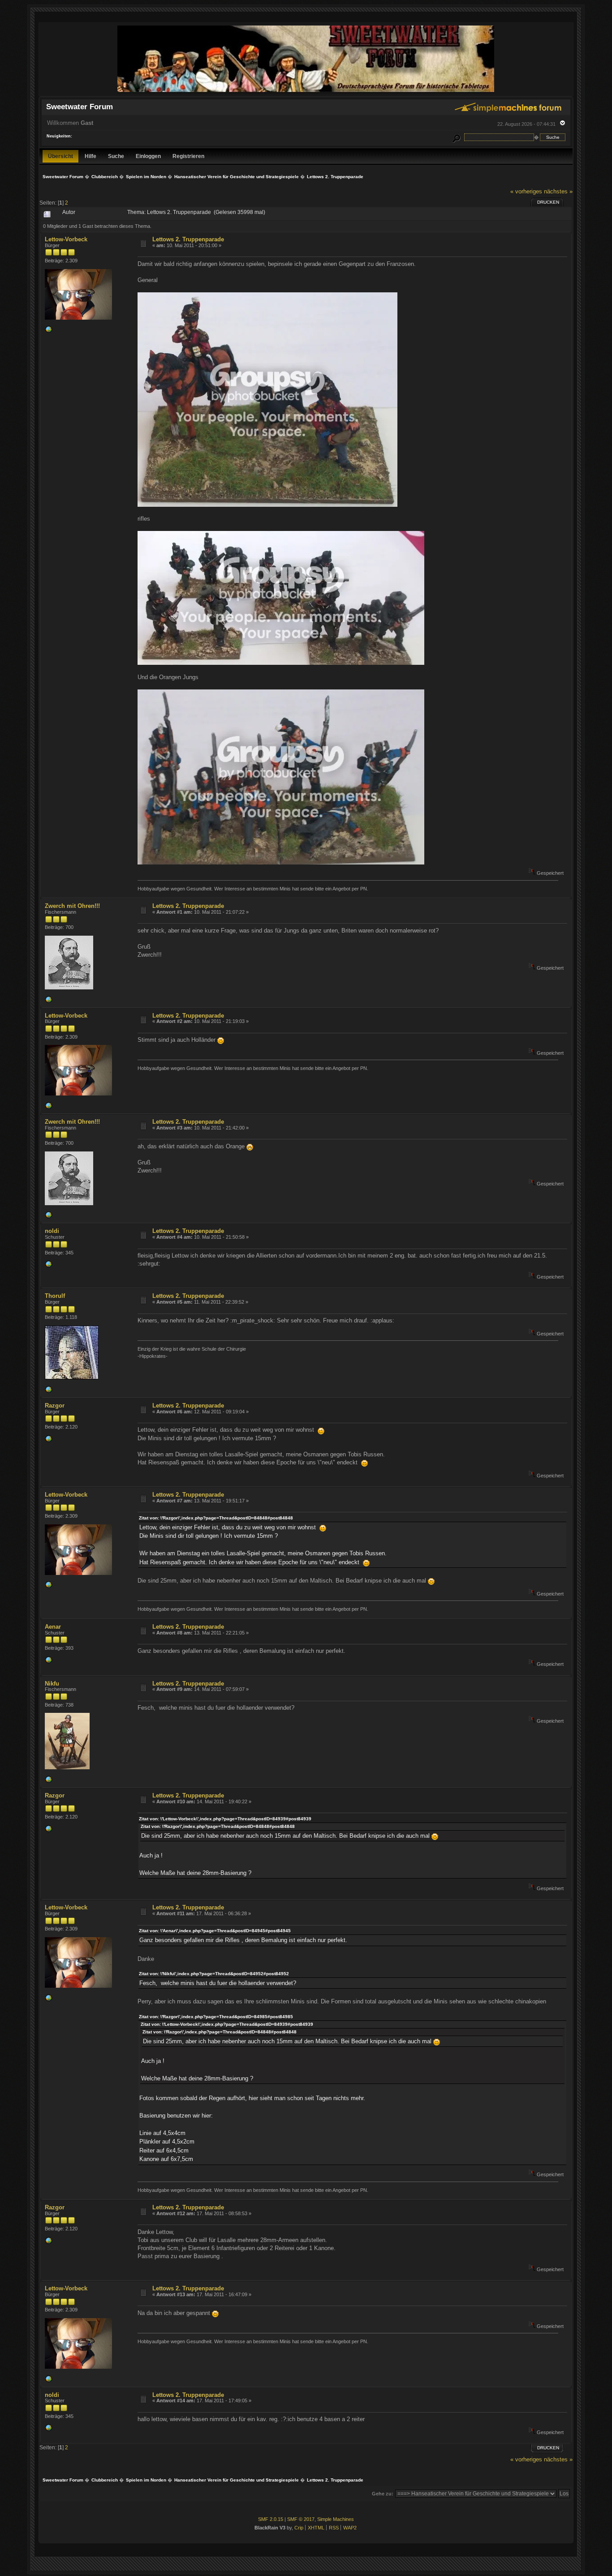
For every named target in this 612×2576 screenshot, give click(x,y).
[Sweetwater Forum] (306, 92)
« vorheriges (526, 191)
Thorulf (55, 1296)
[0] (48, 331)
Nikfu (52, 1684)
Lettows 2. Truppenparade (188, 239)
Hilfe (91, 156)
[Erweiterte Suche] (456, 137)
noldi (52, 1231)
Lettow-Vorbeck (66, 239)
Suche (116, 156)
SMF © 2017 (301, 2519)
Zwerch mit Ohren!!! (72, 906)
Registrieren (188, 156)
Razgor (55, 1406)
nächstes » (558, 191)
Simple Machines (336, 2519)
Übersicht (60, 156)
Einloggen (148, 156)
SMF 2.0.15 (271, 2519)
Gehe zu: (383, 2494)
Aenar (53, 1627)
